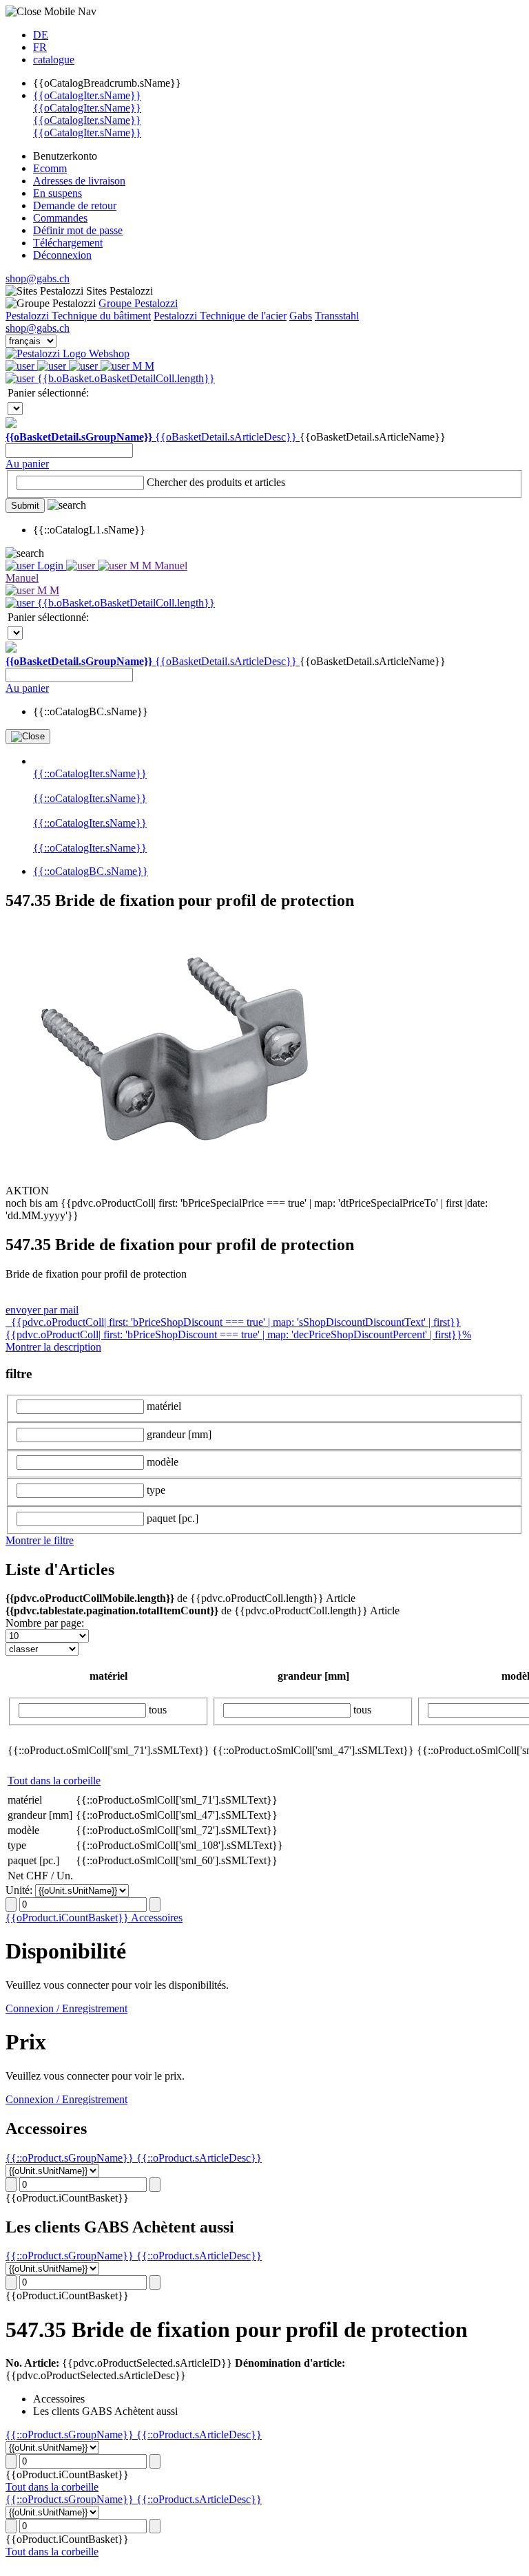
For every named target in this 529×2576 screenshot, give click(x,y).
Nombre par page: (45, 1623)
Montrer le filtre (40, 1540)
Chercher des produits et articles (216, 482)
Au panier (27, 464)
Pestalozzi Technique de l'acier (220, 316)
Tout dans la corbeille (54, 1781)
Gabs (301, 316)
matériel (164, 1406)
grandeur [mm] (179, 1434)
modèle (163, 1462)
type (156, 1490)
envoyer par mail (42, 1310)
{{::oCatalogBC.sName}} (91, 871)
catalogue (54, 60)
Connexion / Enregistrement (66, 2008)
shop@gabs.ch (38, 278)
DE (41, 35)
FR (40, 47)
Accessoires (157, 1918)
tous (158, 1710)
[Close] (28, 737)
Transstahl (337, 316)
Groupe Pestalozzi (138, 303)
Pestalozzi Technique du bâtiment (78, 316)
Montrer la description (53, 1347)
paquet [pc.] (173, 1518)
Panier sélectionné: (48, 393)
